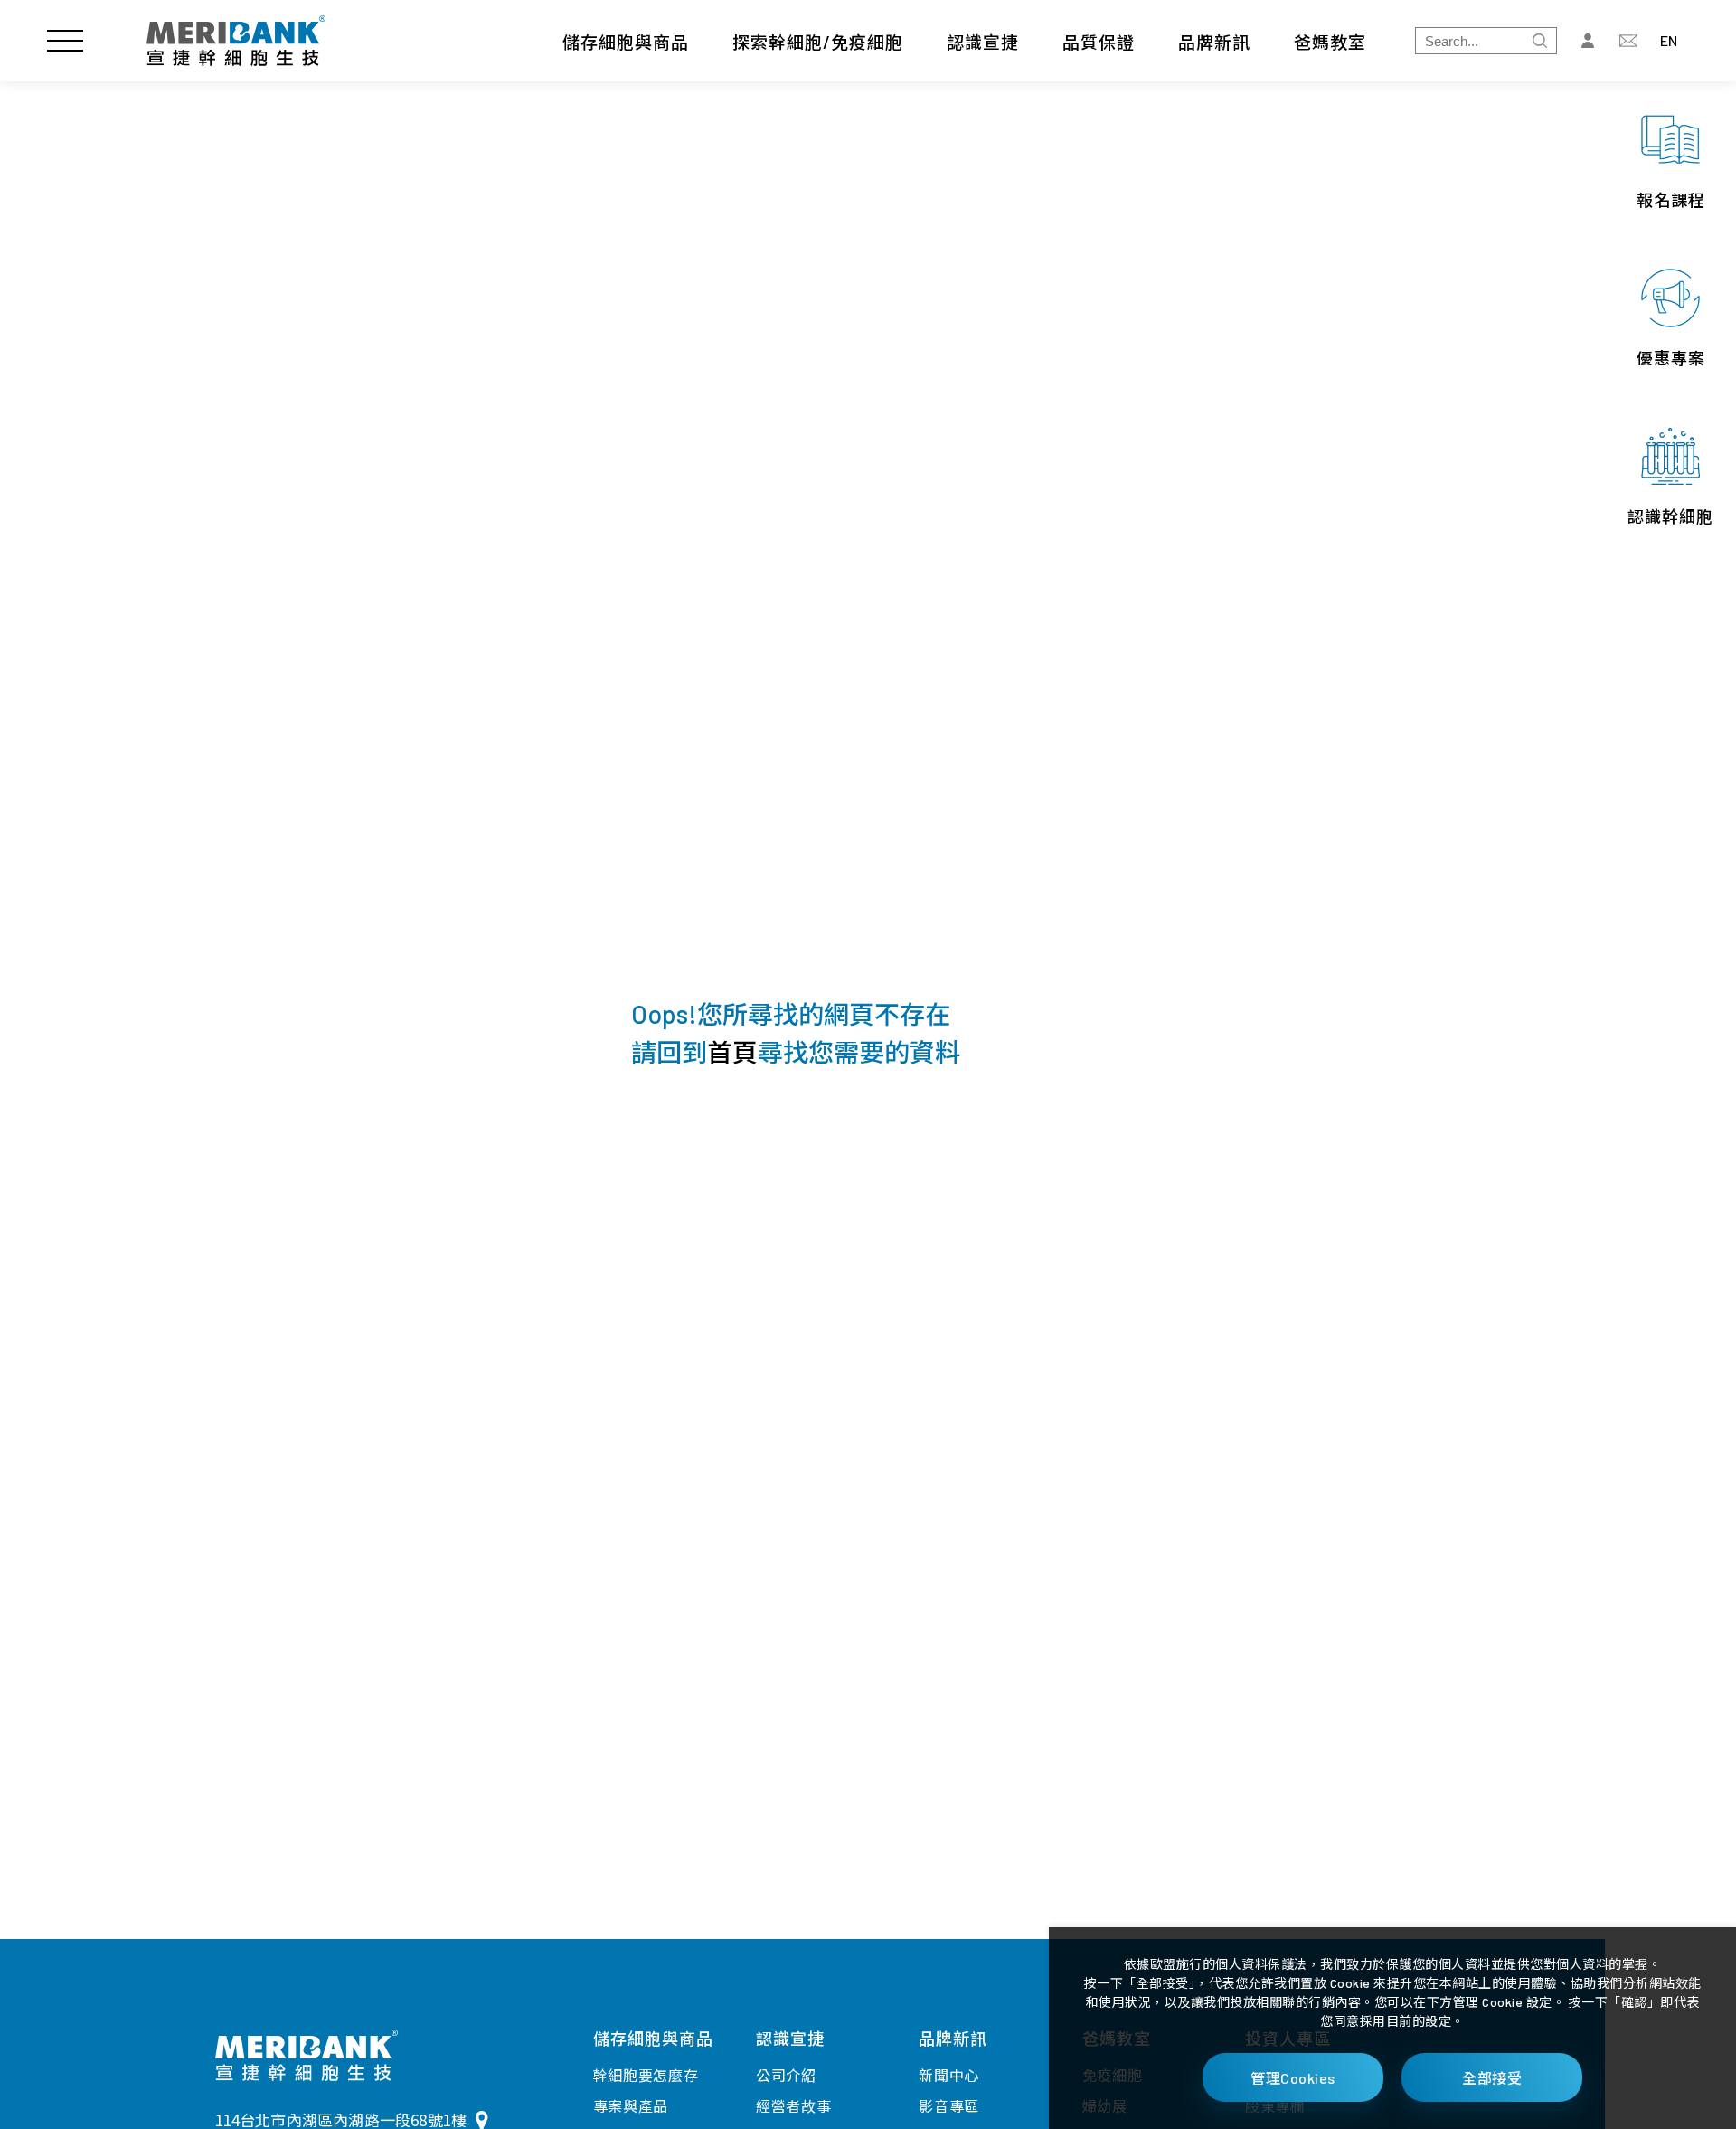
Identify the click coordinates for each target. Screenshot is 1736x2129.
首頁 (732, 1052)
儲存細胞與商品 (626, 42)
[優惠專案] (1670, 319)
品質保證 (1099, 42)
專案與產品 (631, 2106)
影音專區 (949, 2106)
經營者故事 (794, 2106)
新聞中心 (949, 2075)
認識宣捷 (983, 42)
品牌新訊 (1214, 42)
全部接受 (1492, 2078)
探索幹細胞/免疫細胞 (818, 42)
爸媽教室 (1330, 42)
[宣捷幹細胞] (236, 41)
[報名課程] (1670, 161)
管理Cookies (1293, 2078)
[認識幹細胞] (1670, 477)
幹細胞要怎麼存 (646, 2075)
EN (1669, 40)
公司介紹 (786, 2075)
